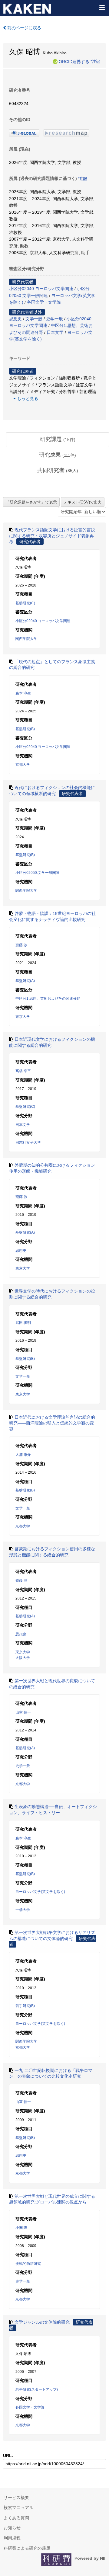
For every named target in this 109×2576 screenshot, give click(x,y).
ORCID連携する (74, 61)
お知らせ (12, 2528)
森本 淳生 (23, 693)
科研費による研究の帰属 (27, 2548)
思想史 (15, 319)
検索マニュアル (18, 2507)
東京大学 (23, 1017)
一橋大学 (23, 1910)
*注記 (95, 61)
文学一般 (34, 319)
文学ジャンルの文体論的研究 (42, 2322)
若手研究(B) (25, 2006)
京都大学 (23, 765)
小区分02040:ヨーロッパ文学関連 (41, 289)
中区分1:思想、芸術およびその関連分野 (48, 999)
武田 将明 (23, 1323)
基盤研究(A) (25, 981)
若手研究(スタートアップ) (37, 2389)
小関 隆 (21, 2228)
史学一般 (54, 319)
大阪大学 (23, 1658)
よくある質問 (16, 2518)
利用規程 (12, 2538)
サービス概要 (16, 2498)
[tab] (58, 439)
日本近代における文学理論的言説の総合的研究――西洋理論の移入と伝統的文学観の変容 (52, 1423)
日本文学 (55, 332)
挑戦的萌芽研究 (28, 2264)
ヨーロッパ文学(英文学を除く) (40, 1892)
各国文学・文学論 (44, 302)
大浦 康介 (23, 1455)
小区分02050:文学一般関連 (38, 873)
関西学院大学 (26, 639)
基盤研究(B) (25, 729)
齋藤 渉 (21, 945)
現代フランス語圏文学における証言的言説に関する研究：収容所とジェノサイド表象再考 (52, 536)
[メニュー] (102, 7)
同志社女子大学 (28, 1143)
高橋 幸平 (23, 1071)
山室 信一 (23, 1712)
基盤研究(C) (25, 603)
